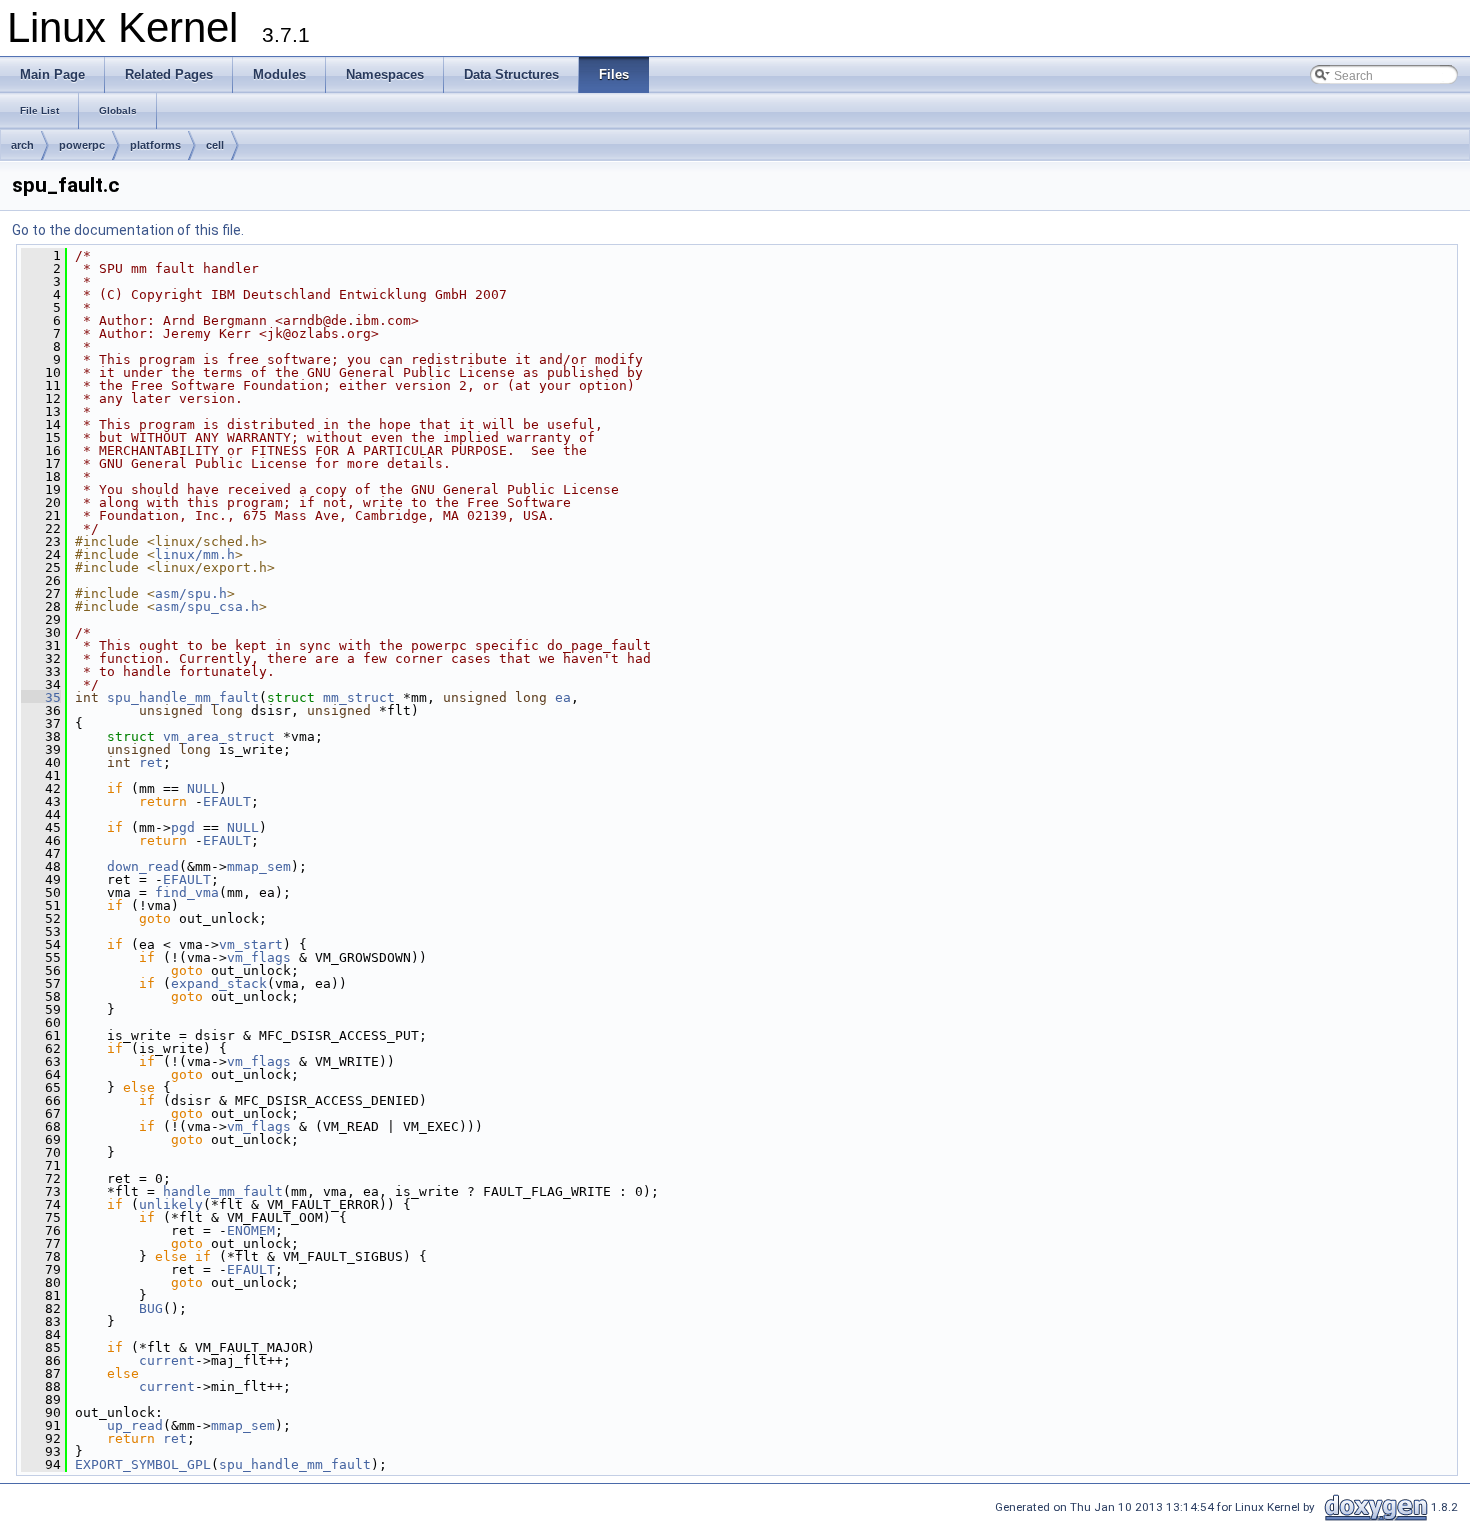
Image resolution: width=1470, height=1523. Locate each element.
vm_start (251, 944)
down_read (143, 866)
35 (41, 697)
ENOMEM (251, 1230)
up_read (135, 1425)
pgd (183, 827)
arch (22, 145)
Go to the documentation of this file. (128, 230)
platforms (155, 145)
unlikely (171, 1204)
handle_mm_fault (223, 1191)
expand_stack (219, 983)
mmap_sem (259, 866)
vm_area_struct (219, 736)
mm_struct (359, 697)
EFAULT (227, 801)
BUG (151, 1308)
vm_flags (259, 957)
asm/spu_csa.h (207, 606)
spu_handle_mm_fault (183, 697)
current (167, 1360)
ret (151, 762)
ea (563, 697)
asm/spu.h (191, 593)
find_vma (187, 892)
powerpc (82, 145)
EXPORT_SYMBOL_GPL (143, 1464)
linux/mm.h (195, 554)
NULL (203, 788)
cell (215, 145)
